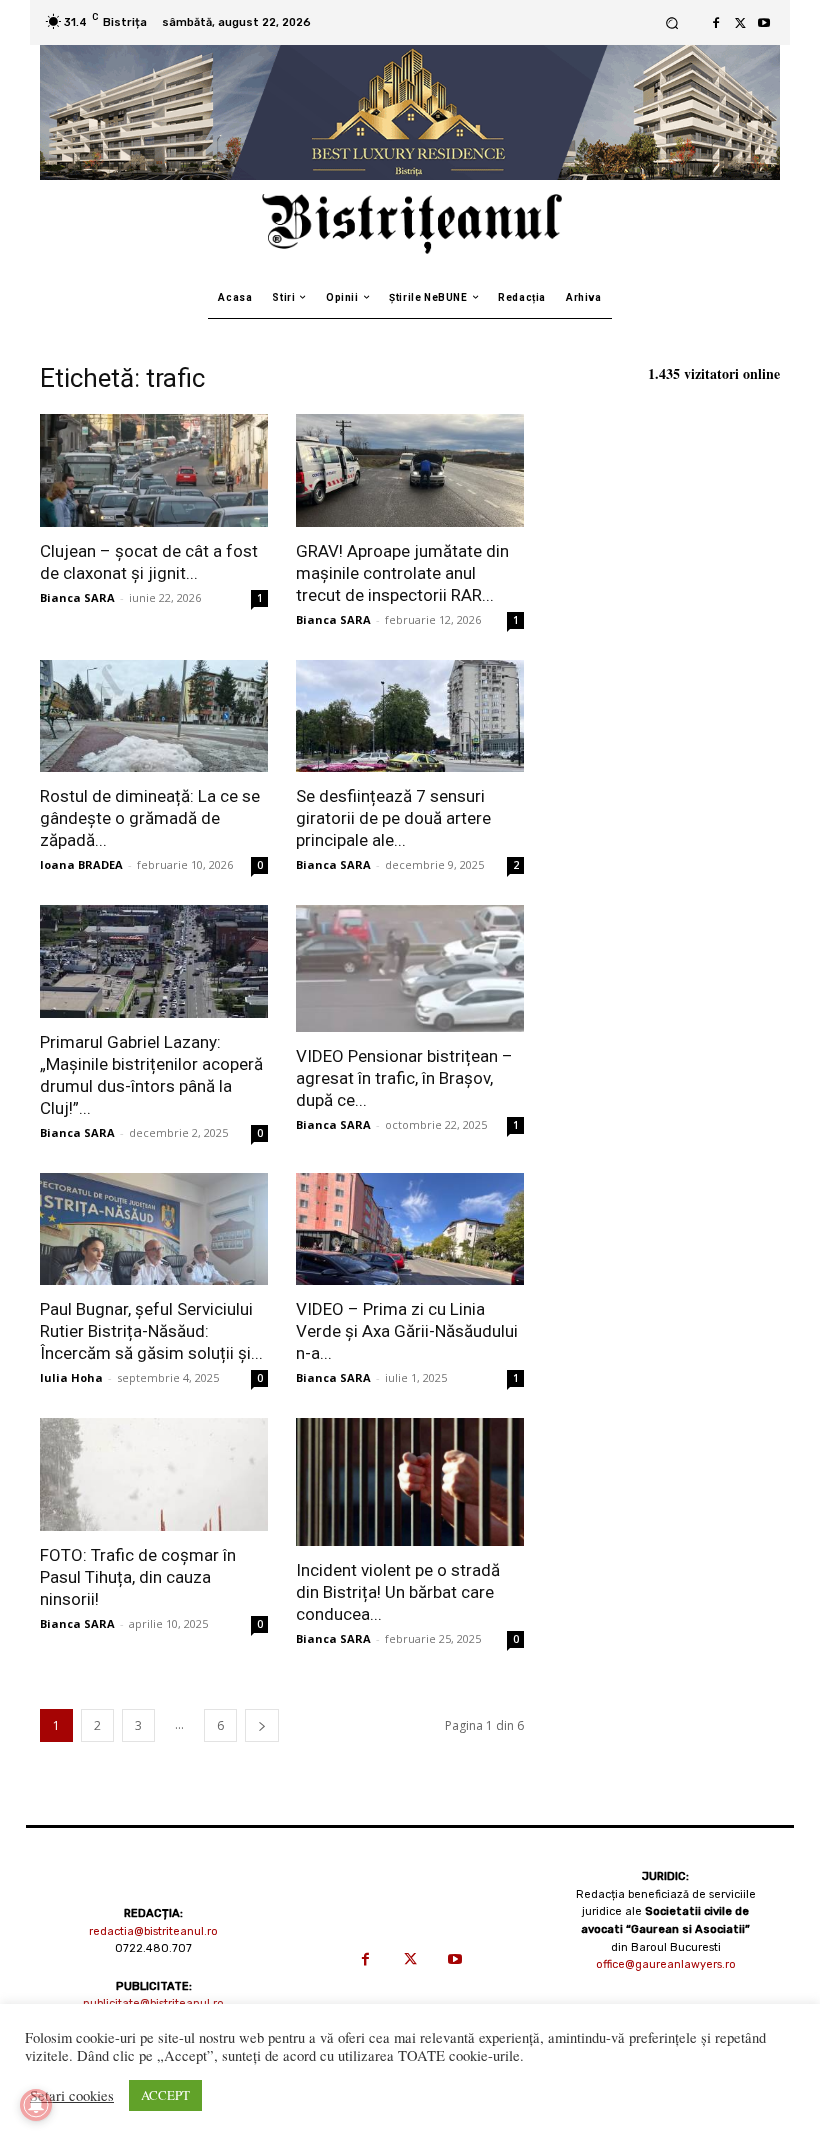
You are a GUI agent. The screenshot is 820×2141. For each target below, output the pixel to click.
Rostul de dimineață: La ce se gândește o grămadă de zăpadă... (150, 818)
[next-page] (262, 1725)
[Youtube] (764, 23)
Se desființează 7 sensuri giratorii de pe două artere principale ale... (393, 818)
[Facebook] (716, 23)
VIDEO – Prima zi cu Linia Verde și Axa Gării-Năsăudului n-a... (407, 1331)
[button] (671, 22)
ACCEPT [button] (165, 2095)
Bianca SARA (77, 597)
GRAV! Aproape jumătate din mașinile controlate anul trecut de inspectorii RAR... (402, 573)
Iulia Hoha (71, 1377)
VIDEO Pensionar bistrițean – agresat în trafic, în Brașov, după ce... (404, 1078)
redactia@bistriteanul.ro (153, 1931)
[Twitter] (740, 23)
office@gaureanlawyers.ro (666, 1964)
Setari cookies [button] (72, 2096)
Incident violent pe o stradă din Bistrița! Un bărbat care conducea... (398, 1592)
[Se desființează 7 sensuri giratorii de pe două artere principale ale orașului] (410, 716)
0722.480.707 (153, 1948)
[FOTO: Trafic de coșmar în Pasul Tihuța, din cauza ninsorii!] (154, 1474)
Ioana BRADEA (81, 864)
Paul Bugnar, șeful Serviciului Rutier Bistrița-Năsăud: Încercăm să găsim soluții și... (151, 1331)
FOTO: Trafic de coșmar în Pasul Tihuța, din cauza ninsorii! (138, 1577)
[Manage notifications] (36, 2105)
